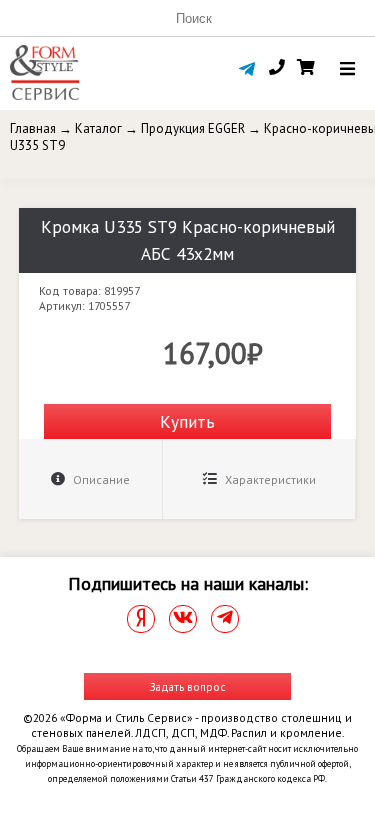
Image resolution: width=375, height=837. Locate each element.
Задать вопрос (188, 686)
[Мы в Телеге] (225, 619)
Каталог (98, 128)
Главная (33, 128)
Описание (100, 479)
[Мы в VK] (183, 619)
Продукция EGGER (193, 128)
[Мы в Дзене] (141, 619)
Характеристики (269, 479)
